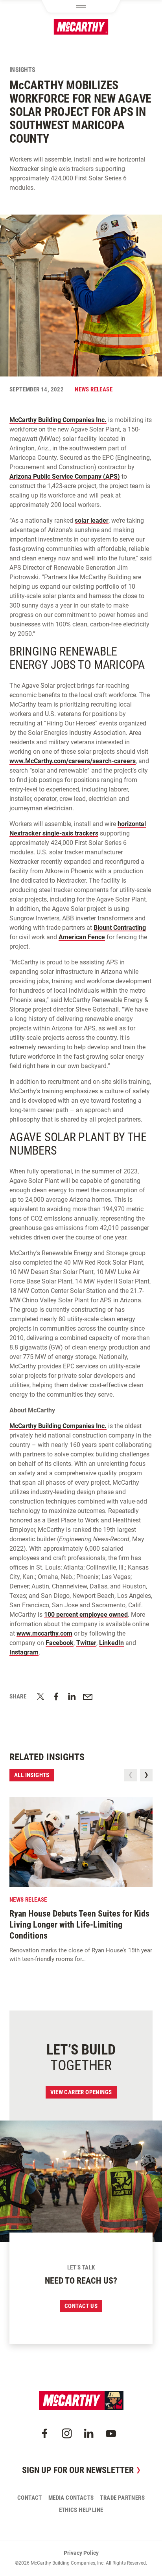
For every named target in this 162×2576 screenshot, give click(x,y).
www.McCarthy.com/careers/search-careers (73, 761)
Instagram (24, 1652)
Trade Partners (122, 2498)
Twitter (86, 1643)
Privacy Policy (81, 2553)
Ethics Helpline (81, 2510)
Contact (30, 2498)
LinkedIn (111, 1643)
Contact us (81, 2306)
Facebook (60, 1643)
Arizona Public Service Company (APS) (65, 476)
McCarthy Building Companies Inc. (58, 420)
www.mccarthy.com (44, 1633)
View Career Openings (81, 2092)
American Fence (82, 937)
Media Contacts (71, 2498)
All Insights (32, 1775)
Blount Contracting (120, 928)
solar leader (92, 521)
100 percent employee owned (86, 1615)
